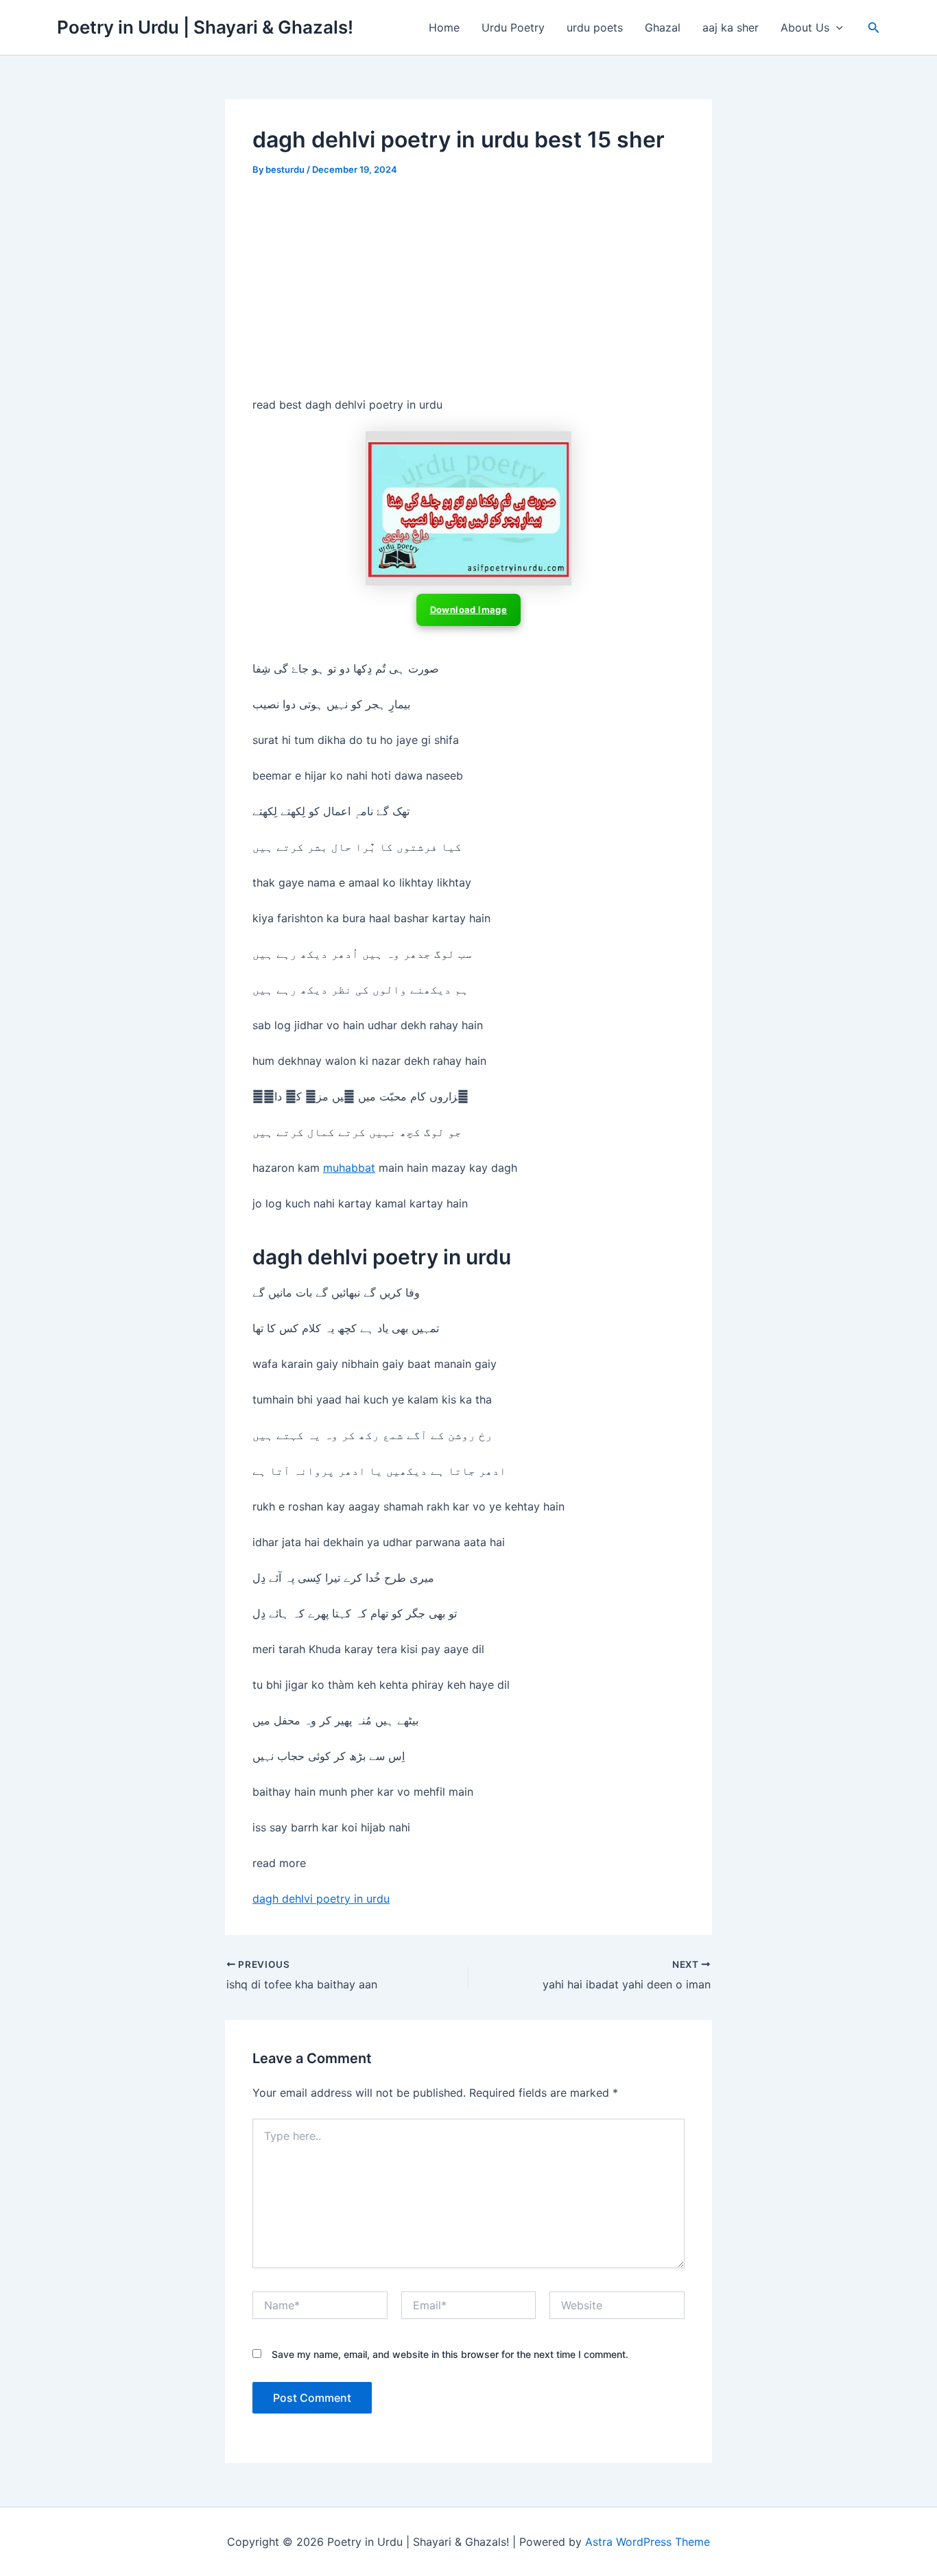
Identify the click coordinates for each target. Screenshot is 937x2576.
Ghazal (663, 27)
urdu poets (595, 27)
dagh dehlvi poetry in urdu (321, 1899)
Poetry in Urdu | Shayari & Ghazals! (205, 27)
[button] (836, 27)
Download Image (469, 610)
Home (444, 27)
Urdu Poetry (513, 27)
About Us (805, 27)
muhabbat (349, 1168)
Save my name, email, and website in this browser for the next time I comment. (450, 2354)
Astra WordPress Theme (648, 2542)
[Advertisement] (468, 294)
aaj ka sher (731, 27)
